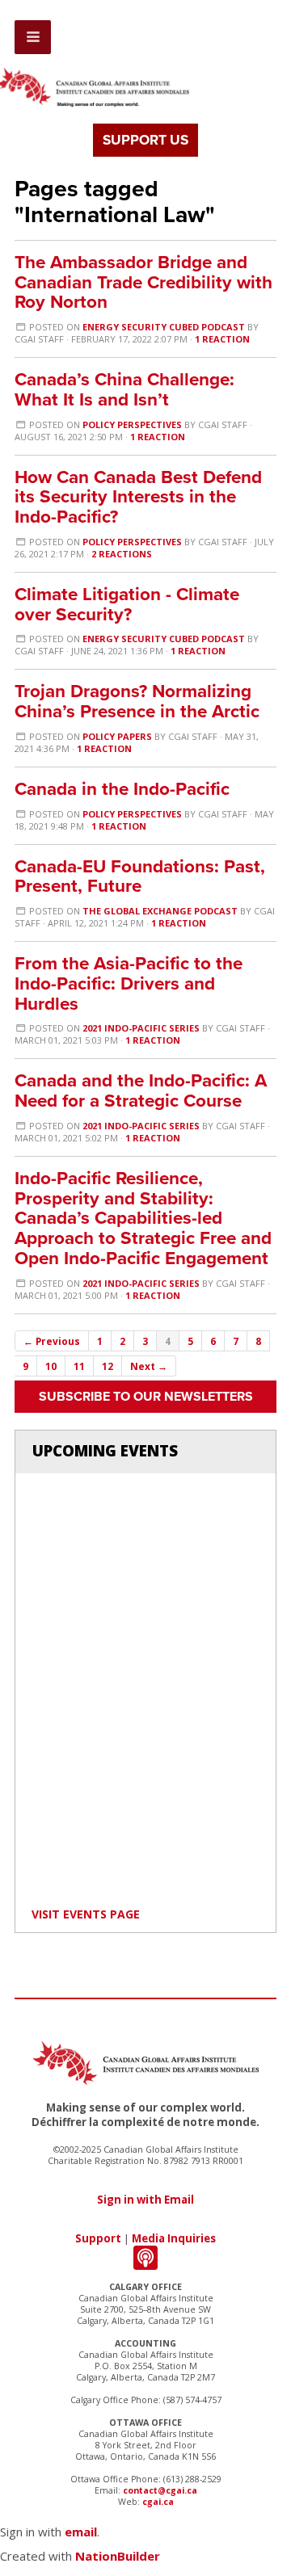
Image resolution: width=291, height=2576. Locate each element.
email (81, 2532)
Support (98, 2238)
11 (79, 1366)
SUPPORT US (145, 140)
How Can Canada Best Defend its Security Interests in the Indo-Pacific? (138, 497)
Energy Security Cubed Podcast (164, 327)
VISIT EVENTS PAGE (86, 1914)
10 (51, 1366)
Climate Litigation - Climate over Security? (127, 604)
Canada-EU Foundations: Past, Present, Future (140, 876)
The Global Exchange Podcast (160, 911)
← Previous (52, 1341)
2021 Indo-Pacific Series (141, 1028)
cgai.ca (158, 2502)
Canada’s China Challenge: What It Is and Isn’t (124, 389)
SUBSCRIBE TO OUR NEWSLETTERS (146, 1397)
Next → (149, 1366)
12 (108, 1366)
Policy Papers (117, 736)
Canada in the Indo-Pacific (122, 789)
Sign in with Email (145, 2200)
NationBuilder (118, 2556)
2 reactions (122, 554)
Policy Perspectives (132, 424)
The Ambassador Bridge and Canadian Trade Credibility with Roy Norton (143, 282)
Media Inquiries (174, 2238)
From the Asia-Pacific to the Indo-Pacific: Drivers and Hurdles (129, 983)
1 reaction (222, 339)
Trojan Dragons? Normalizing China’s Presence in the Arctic (137, 701)
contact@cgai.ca (160, 2490)
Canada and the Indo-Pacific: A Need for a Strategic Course (141, 1090)
